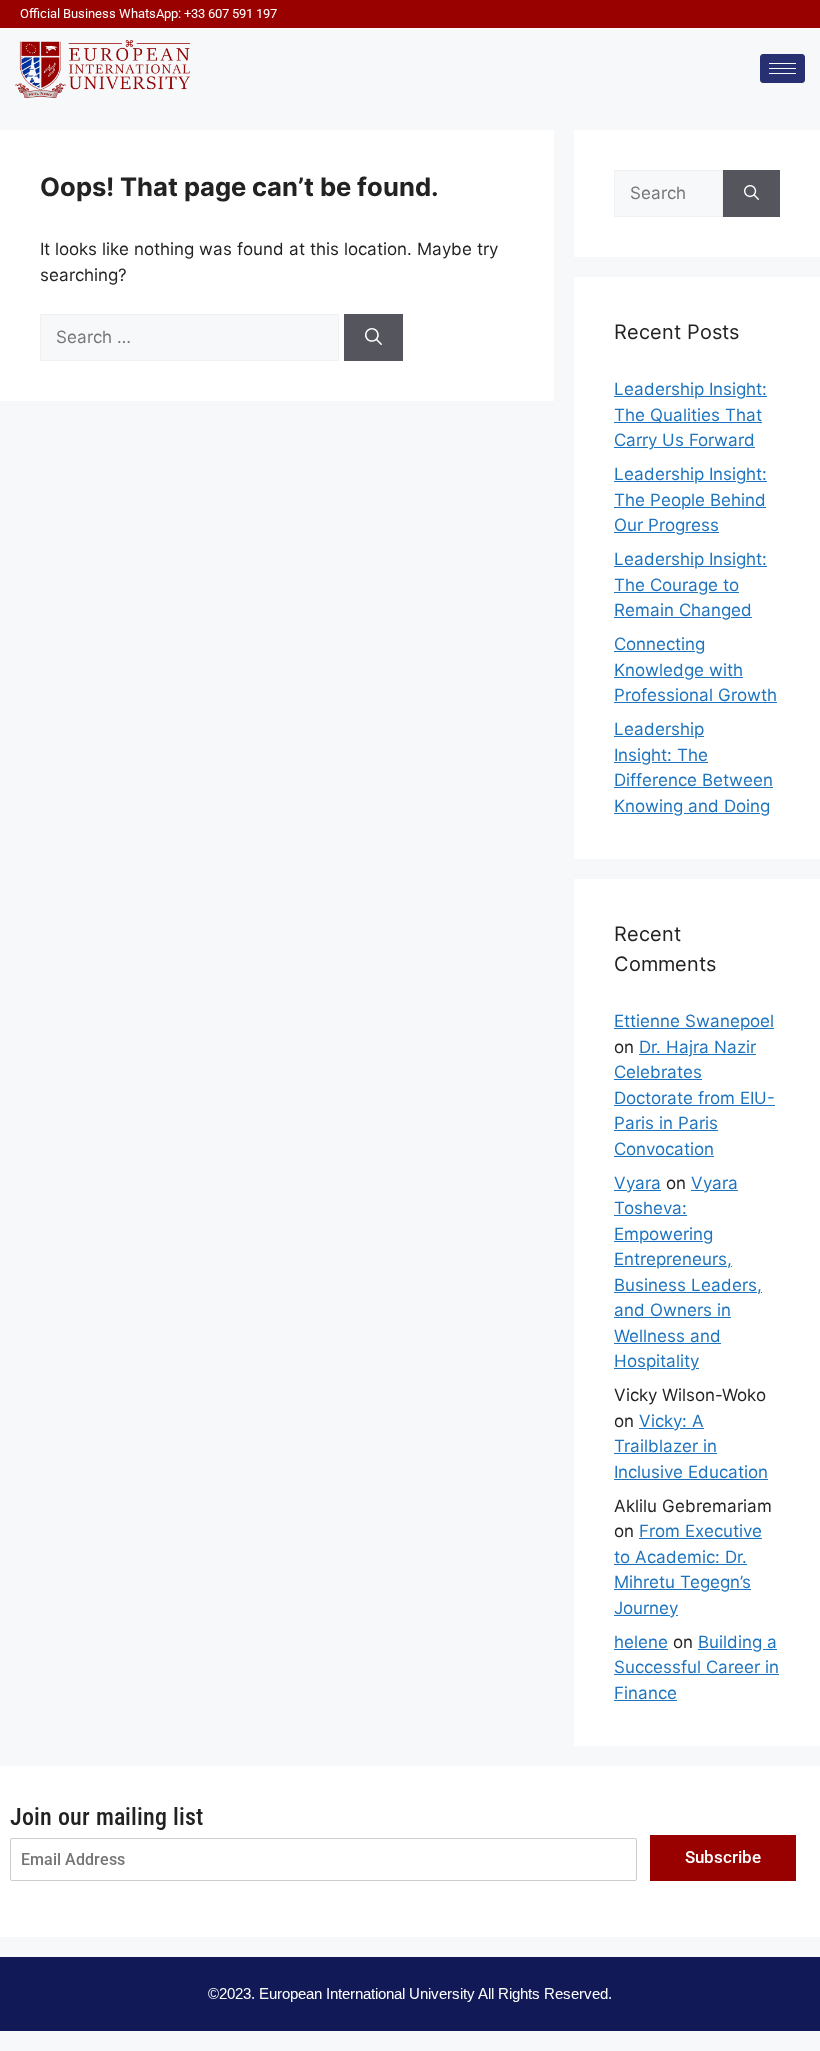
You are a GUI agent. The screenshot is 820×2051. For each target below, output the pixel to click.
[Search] (373, 338)
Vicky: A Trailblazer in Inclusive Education (691, 1446)
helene (641, 1642)
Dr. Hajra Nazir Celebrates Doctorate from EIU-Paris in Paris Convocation (694, 1098)
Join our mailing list (106, 1817)
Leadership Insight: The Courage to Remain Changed (690, 584)
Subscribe (723, 1857)
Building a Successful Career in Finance (696, 1667)
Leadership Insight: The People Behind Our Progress (690, 499)
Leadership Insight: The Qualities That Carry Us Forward (690, 414)
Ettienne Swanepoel (694, 1021)
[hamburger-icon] (782, 68)
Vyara (637, 1183)
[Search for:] (192, 337)
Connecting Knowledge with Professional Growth (695, 669)
